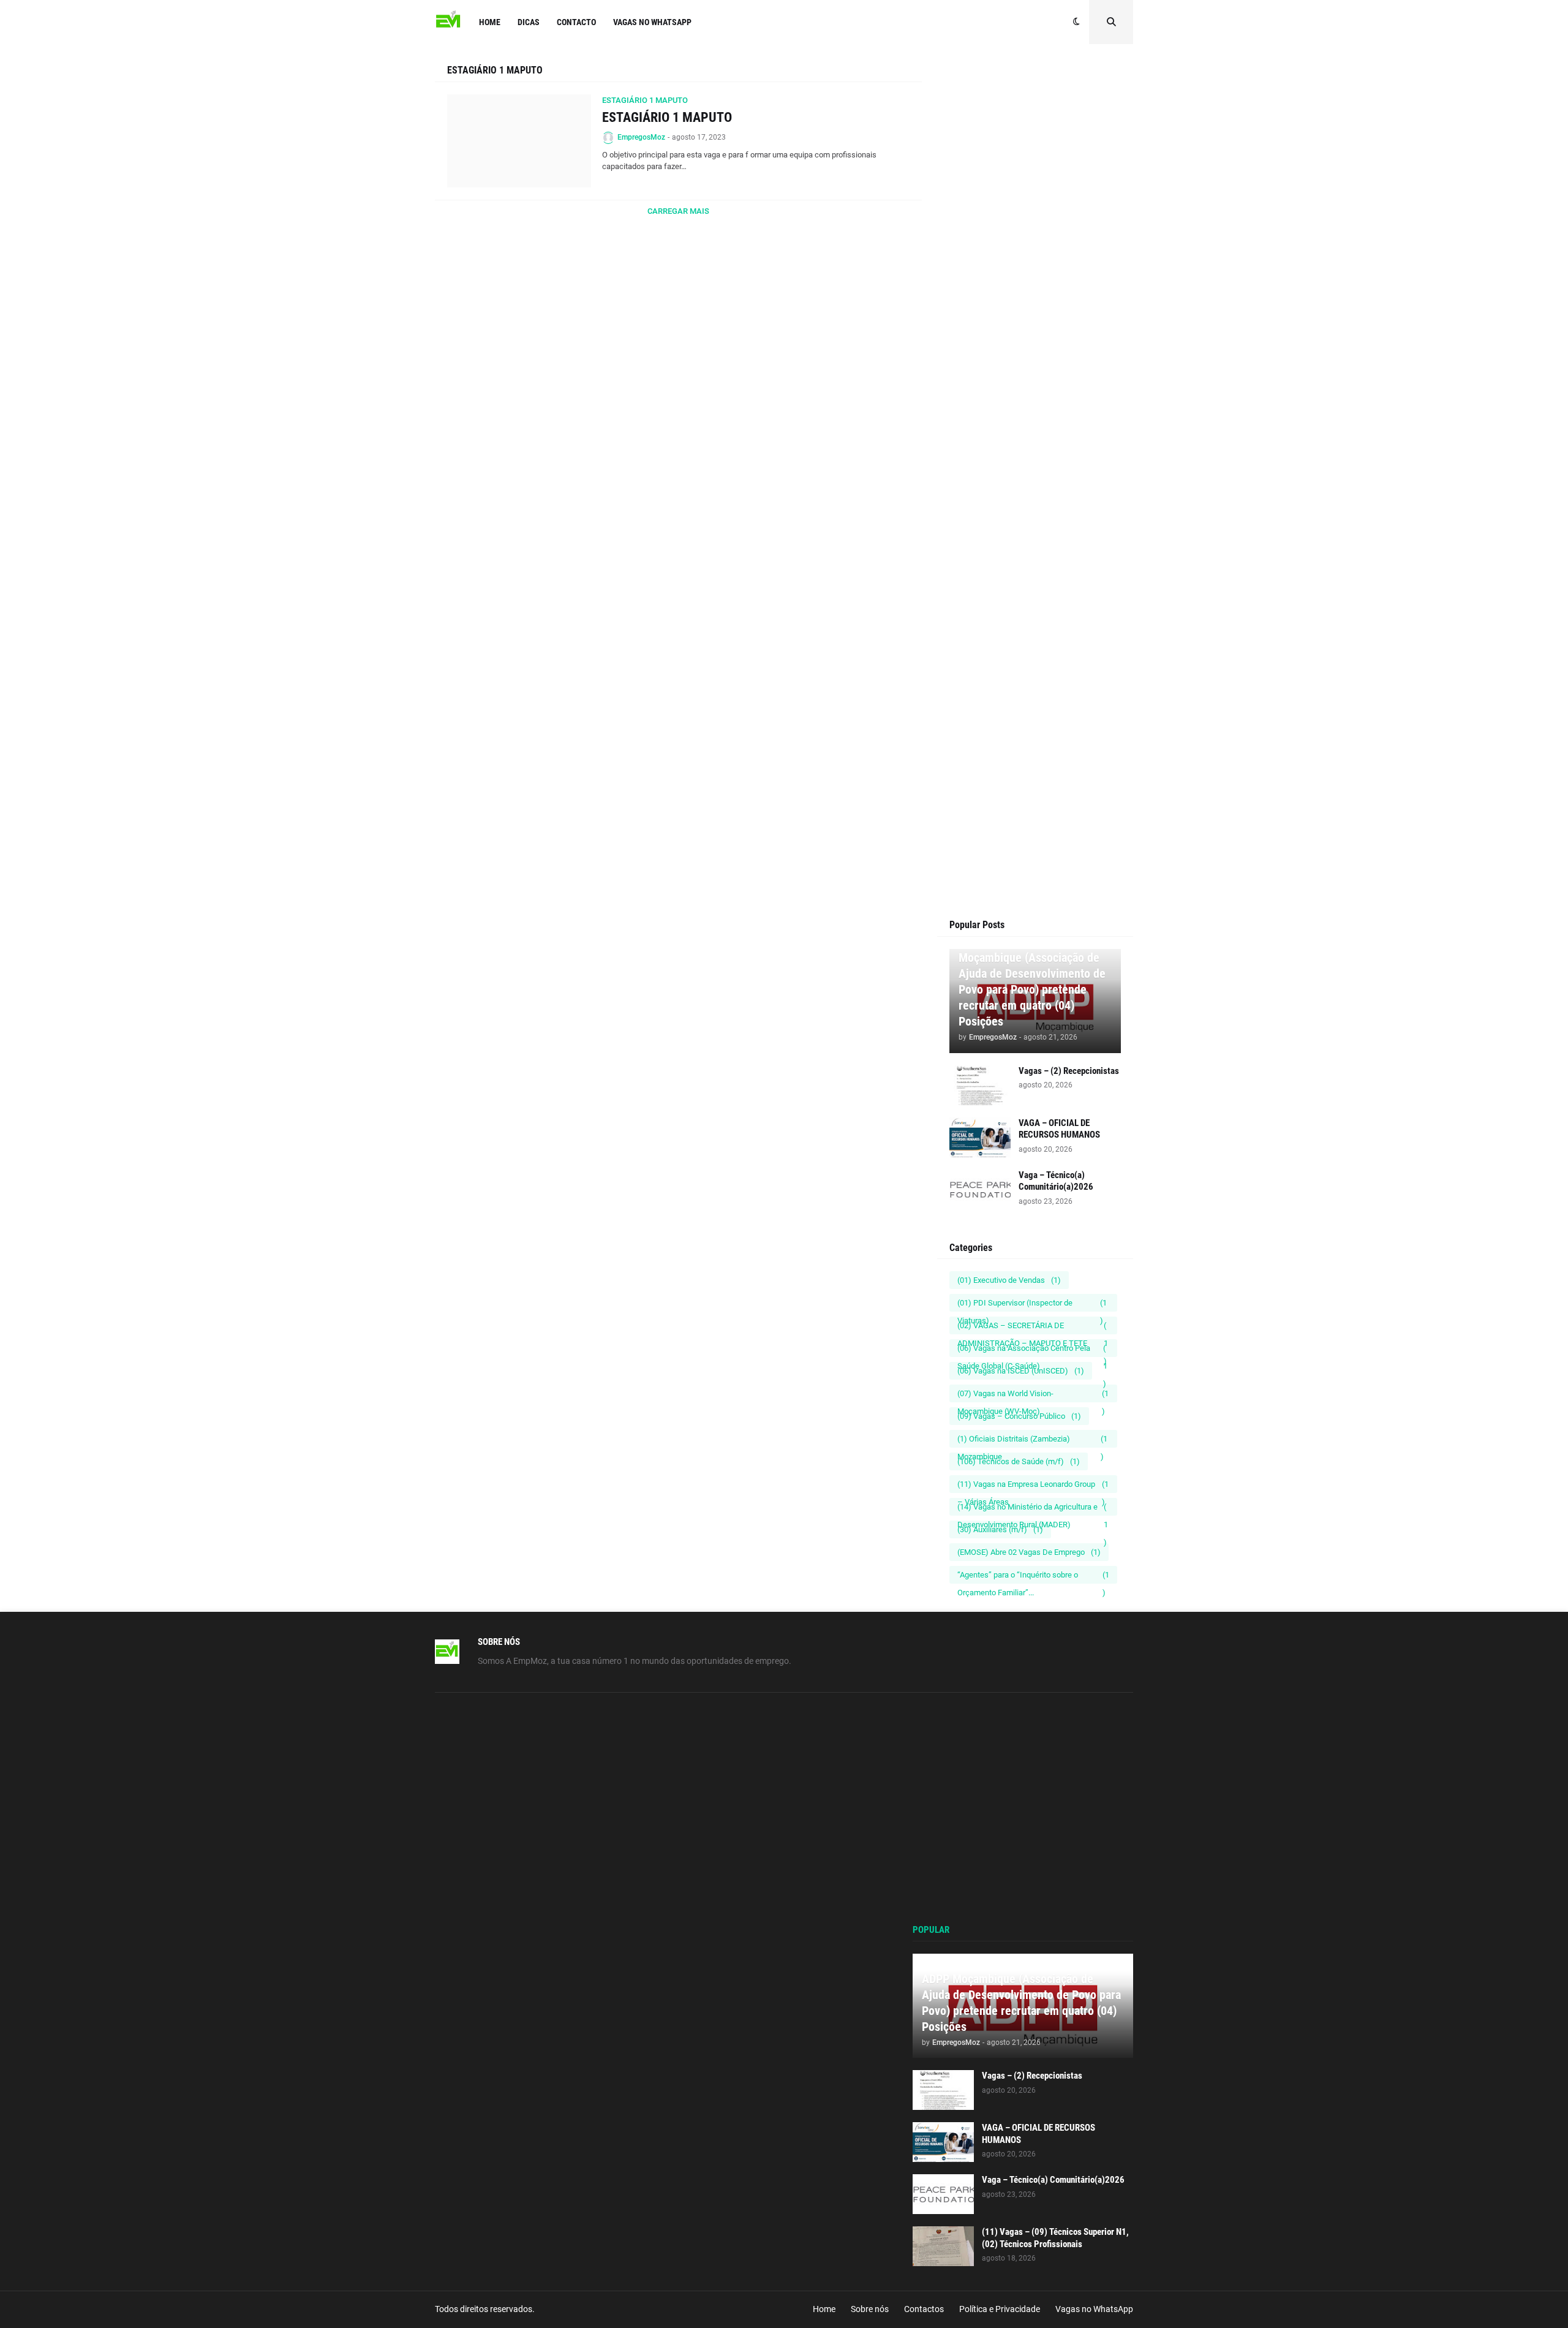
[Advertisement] (1035, 295)
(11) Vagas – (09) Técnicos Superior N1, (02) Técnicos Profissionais (1055, 2238)
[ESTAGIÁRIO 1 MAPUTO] (519, 141)
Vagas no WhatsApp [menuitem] (652, 22)
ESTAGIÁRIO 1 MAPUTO (667, 117)
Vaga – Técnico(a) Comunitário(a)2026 (1056, 1181)
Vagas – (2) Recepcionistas (1069, 1071)
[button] (1076, 22)
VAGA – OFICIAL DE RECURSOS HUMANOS (1059, 1129)
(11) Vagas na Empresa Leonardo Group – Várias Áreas (1033, 1486)
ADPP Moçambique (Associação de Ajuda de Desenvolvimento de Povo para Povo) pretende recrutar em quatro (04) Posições (1032, 981)
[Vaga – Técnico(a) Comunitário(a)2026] (980, 1189)
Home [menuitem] (490, 22)
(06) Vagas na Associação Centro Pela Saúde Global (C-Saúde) (1032, 1350)
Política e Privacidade (1000, 2309)
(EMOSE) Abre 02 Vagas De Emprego (1029, 1552)
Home (824, 2309)
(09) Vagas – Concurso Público (1019, 1416)
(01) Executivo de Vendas (1009, 1280)
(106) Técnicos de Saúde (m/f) (1019, 1461)
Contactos (924, 2309)
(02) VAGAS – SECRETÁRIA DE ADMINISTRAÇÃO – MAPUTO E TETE (1033, 1328)
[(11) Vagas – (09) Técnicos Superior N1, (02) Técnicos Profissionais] (943, 2246)
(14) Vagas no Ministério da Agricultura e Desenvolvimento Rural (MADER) (1033, 1509)
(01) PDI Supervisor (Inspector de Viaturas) (1032, 1305)
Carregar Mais (678, 211)
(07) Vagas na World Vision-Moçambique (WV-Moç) (1033, 1396)
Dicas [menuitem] (529, 22)
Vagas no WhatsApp (1094, 2309)
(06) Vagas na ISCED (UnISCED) (1021, 1371)
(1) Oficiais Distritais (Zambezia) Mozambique (1032, 1441)
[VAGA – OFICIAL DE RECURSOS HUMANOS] (980, 1137)
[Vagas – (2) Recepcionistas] (980, 1085)
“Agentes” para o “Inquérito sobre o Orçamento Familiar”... (1033, 1577)
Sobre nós (870, 2309)
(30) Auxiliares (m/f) (1000, 1529)
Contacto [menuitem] (576, 22)
